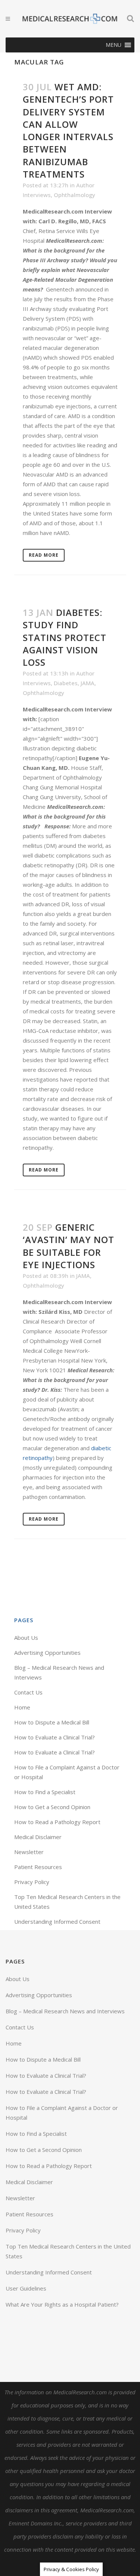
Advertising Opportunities (47, 1653)
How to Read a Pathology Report (57, 1822)
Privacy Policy (32, 1882)
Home (22, 1707)
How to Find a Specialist (45, 1792)
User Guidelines (26, 2288)
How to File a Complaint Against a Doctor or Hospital (62, 2113)
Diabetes (66, 683)
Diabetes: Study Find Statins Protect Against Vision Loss (65, 637)
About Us (26, 1638)
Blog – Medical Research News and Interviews (65, 2011)
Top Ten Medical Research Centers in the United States (68, 2251)
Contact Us (28, 1692)
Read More (44, 555)
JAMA (88, 683)
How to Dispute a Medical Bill (52, 1722)
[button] (113, 45)
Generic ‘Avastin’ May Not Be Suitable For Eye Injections (69, 1246)
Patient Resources (38, 1867)
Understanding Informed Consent (57, 1922)
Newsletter (29, 1852)
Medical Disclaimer (38, 1837)
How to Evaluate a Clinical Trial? (55, 1737)
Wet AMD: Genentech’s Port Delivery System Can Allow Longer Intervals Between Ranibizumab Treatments (68, 130)
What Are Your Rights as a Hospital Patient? (62, 2304)
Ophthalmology (74, 195)
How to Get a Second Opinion (52, 1807)
